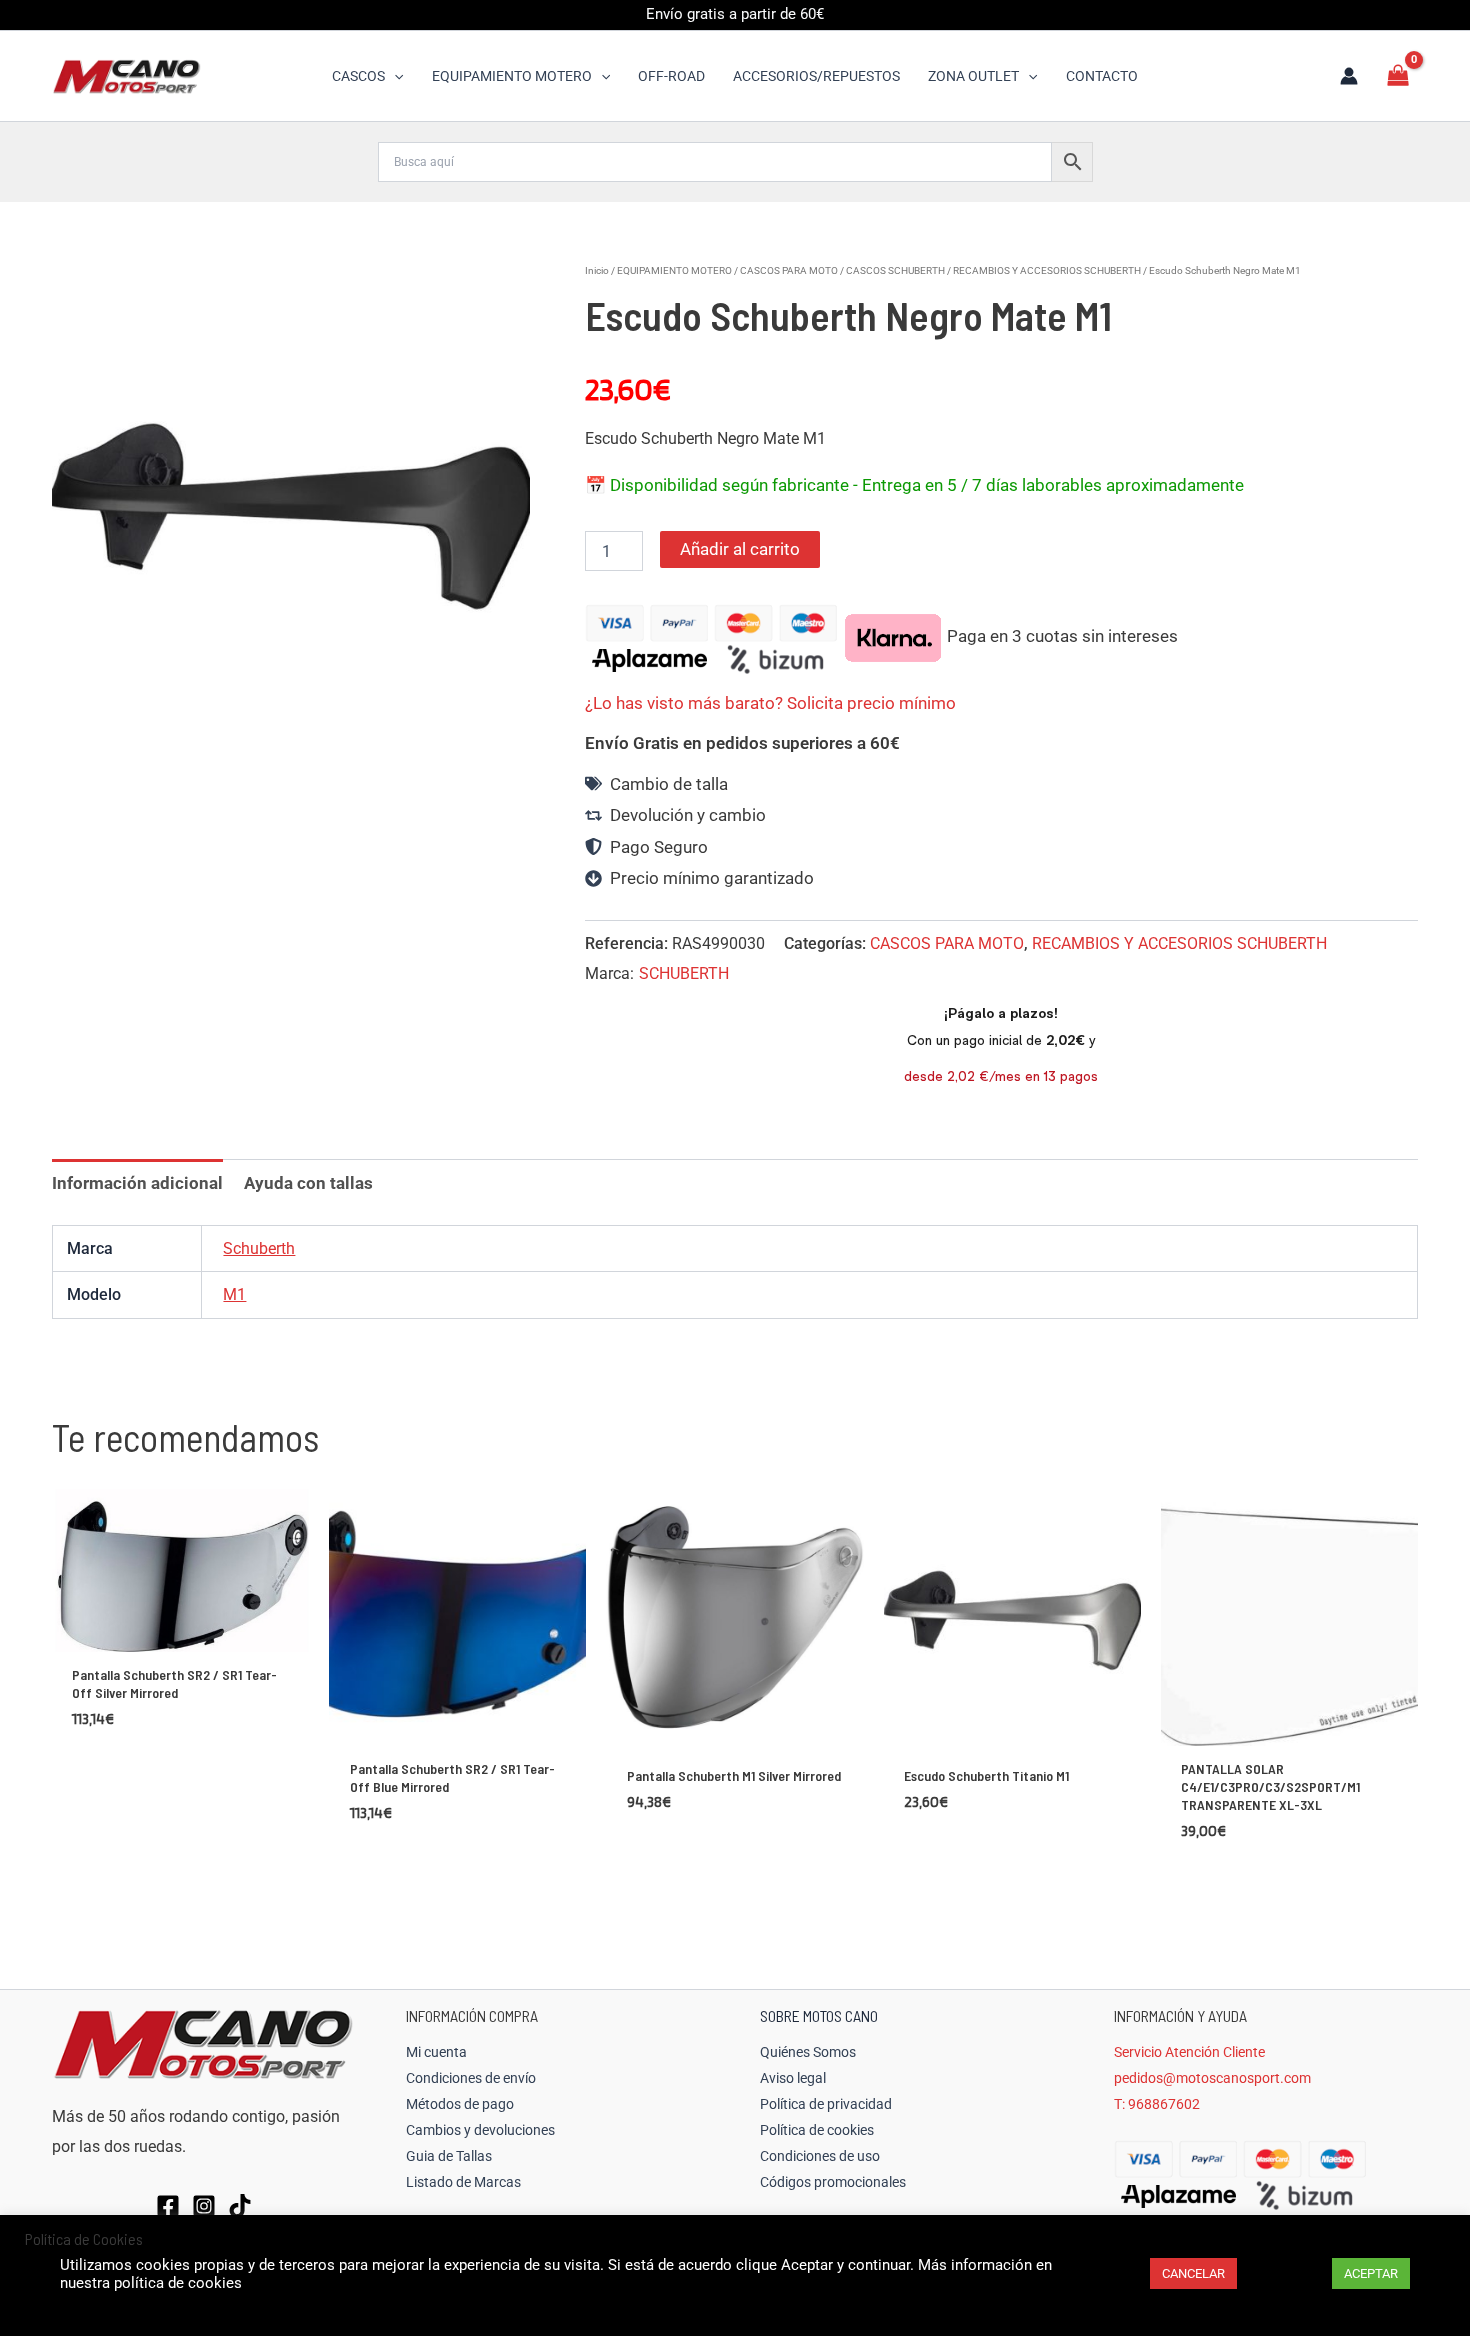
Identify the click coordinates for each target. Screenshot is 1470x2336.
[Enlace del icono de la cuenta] (1349, 76)
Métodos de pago (460, 2104)
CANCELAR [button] (1193, 2273)
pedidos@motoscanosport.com (1212, 2078)
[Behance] (240, 2206)
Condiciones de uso (820, 2156)
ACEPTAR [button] (1371, 2273)
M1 (234, 1294)
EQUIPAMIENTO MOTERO (674, 270)
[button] (394, 76)
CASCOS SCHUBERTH (895, 270)
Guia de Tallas (449, 2156)
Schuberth (259, 1248)
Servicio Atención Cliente (1189, 2052)
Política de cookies (817, 2130)
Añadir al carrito (740, 549)
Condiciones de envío (471, 2078)
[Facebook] (168, 2206)
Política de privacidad (826, 2104)
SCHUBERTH (684, 973)
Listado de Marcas (463, 2182)
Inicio (597, 270)
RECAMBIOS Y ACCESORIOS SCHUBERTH (1047, 270)
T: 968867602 (1157, 2104)
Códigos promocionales (833, 2182)
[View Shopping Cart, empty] (1398, 75)
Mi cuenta (436, 2052)
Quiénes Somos (808, 2052)
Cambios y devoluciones (480, 2130)
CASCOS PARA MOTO (789, 270)
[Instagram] (204, 2206)
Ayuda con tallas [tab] (308, 1183)
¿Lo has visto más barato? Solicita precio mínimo (770, 703)
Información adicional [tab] (137, 1183)
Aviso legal (793, 2078)
